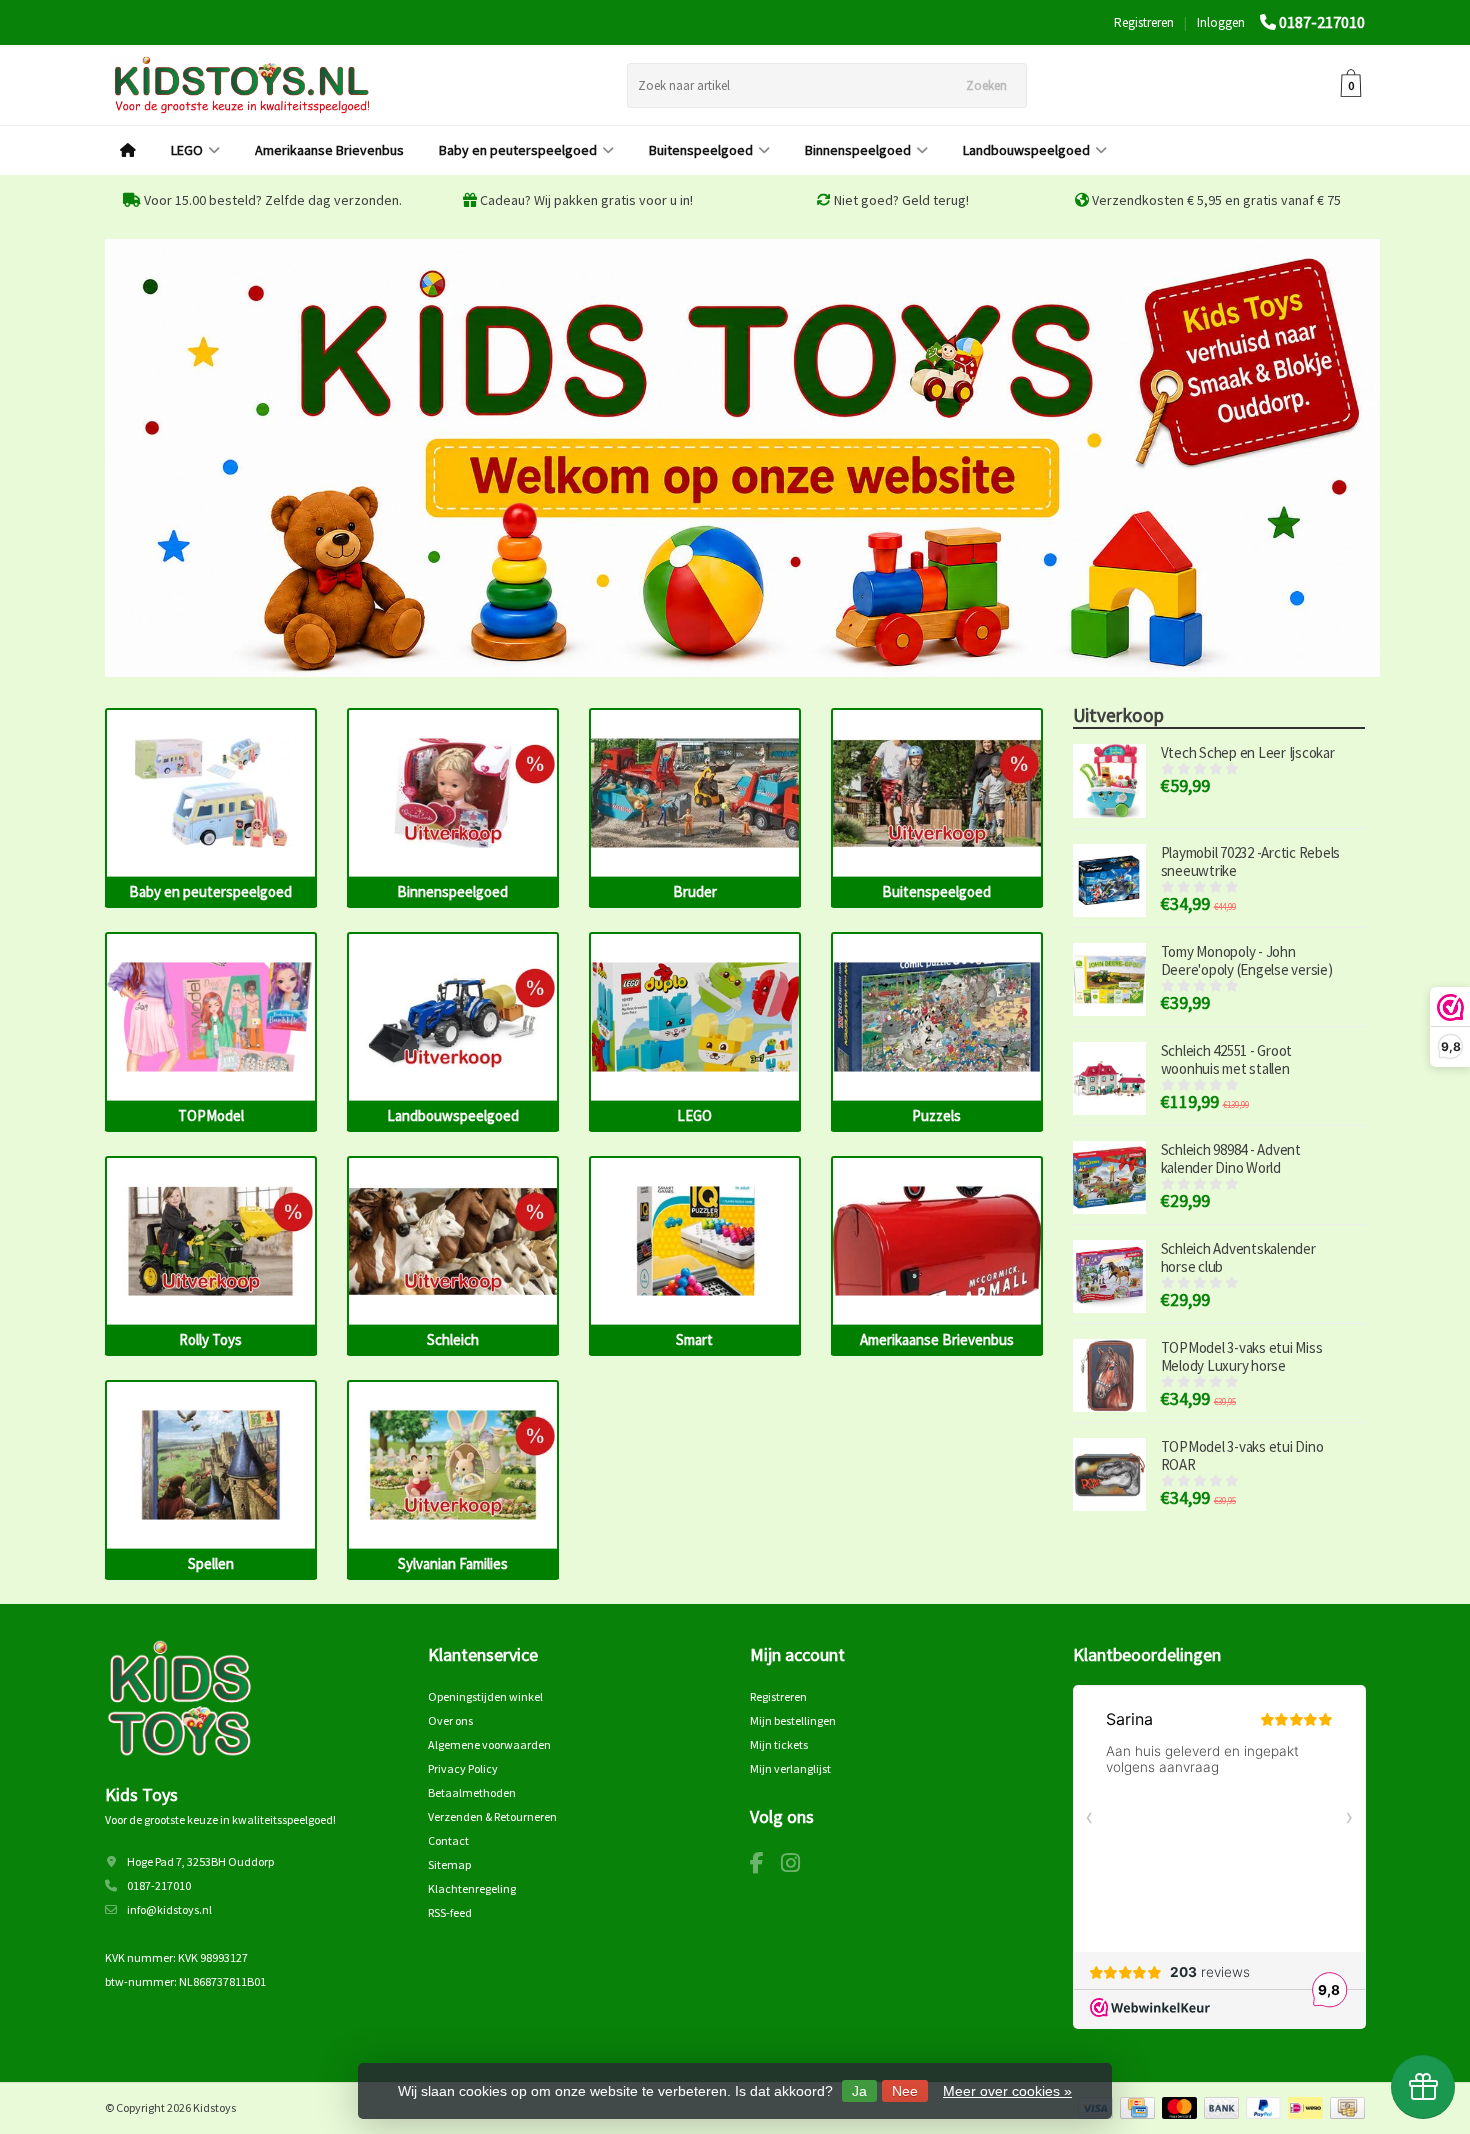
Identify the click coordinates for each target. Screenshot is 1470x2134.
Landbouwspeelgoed (1026, 150)
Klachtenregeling (472, 1888)
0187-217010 (1322, 22)
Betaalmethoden (472, 1792)
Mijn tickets (779, 1744)
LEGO (187, 150)
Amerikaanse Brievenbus (329, 150)
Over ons (450, 1720)
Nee (905, 2091)
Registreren (1144, 22)
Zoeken (986, 85)
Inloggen (1221, 22)
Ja (859, 2091)
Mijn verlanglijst (790, 1768)
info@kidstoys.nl (169, 1909)
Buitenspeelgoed (701, 150)
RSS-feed (450, 1912)
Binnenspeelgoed (858, 150)
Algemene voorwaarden (489, 1744)
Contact (448, 1840)
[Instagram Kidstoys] (798, 1866)
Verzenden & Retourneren (492, 1816)
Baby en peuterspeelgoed (518, 150)
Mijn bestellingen (793, 1720)
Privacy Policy (463, 1768)
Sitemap (449, 1864)
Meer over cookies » (1007, 2091)
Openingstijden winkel (485, 1696)
